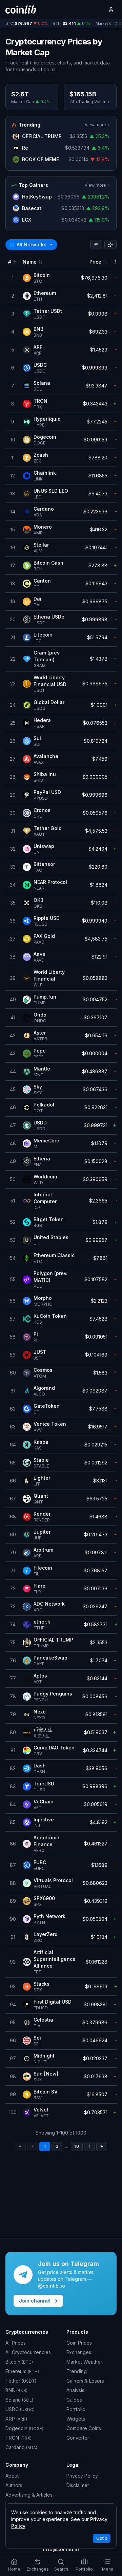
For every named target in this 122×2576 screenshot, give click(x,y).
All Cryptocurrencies (28, 2352)
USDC (20, 2409)
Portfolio (76, 2409)
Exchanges (79, 2352)
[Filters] (96, 245)
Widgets (76, 2419)
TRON (18, 2438)
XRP (16, 2419)
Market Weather (84, 2362)
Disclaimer (78, 2485)
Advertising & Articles (29, 2495)
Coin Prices (79, 2343)
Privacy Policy (82, 2476)
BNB (16, 2390)
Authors (14, 2485)
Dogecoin (24, 2428)
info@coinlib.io (61, 2549)
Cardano (21, 2447)
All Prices (16, 2343)
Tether (21, 2381)
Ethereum (22, 2371)
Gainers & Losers (85, 2381)
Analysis (75, 2390)
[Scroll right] (117, 24)
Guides (74, 2400)
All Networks (28, 244)
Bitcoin (19, 2362)
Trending (77, 2371)
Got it (102, 2538)
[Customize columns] (110, 245)
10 (77, 2146)
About (12, 2476)
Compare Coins (84, 2428)
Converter (78, 2438)
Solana (19, 2400)
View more (95, 125)
